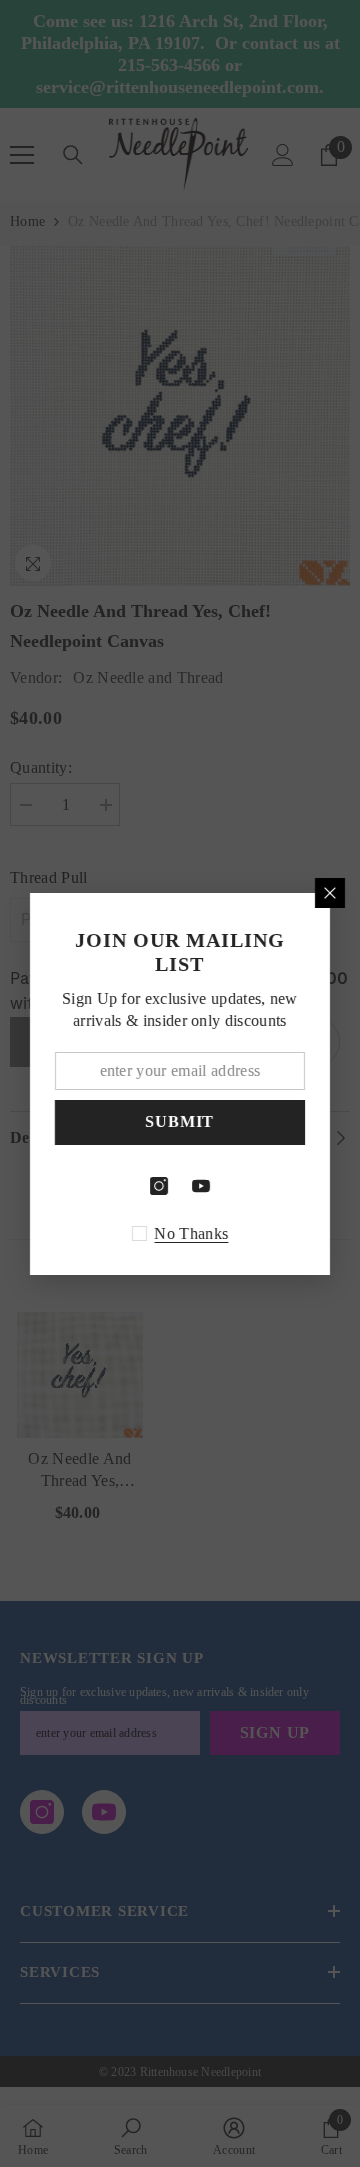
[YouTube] (201, 1186)
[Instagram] (159, 1186)
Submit (180, 1121)
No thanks (192, 1233)
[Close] (330, 893)
